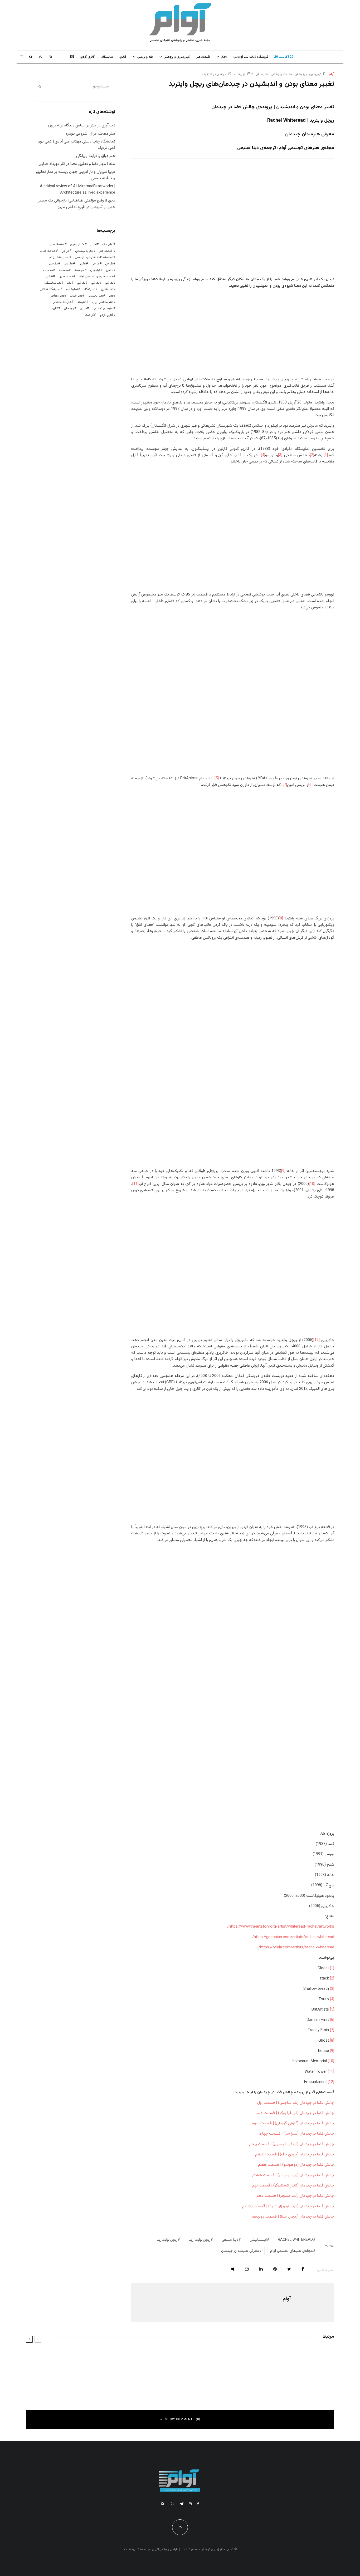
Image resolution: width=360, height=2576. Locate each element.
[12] (317, 1340)
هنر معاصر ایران (103, 302)
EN (72, 57)
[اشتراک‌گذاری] (303, 2269)
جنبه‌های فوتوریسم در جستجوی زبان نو (287, 2379)
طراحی (96, 264)
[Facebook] (198, 2504)
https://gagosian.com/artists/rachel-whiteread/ (293, 1937)
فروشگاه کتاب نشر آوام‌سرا (251, 57)
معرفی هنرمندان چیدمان (240, 2251)
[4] (263, 455)
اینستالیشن (258, 2240)
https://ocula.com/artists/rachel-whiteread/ (296, 1947)
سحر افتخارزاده (59, 257)
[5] (217, 778)
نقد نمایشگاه (53, 283)
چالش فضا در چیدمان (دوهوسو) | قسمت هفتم (296, 2165)
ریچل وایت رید (200, 2240)
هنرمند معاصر (62, 302)
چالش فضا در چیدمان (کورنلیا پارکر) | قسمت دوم (295, 2113)
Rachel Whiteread (295, 2240)
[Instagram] (50, 57)
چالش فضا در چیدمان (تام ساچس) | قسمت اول (296, 2103)
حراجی (65, 251)
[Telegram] (182, 2504)
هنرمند (82, 302)
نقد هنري (107, 289)
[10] (312, 1184)
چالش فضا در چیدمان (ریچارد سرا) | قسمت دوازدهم (293, 2217)
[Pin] (275, 2269)
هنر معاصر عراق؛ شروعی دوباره (91, 134)
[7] (285, 785)
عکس (110, 270)
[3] (280, 455)
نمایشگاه (72, 289)
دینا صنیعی (230, 2240)
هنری (83, 308)
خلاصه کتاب (48, 251)
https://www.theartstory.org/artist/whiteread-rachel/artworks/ (281, 1927)
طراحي (109, 264)
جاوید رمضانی (84, 251)
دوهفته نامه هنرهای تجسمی (94, 257)
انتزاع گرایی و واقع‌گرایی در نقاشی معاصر (287, 2356)
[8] (281, 918)
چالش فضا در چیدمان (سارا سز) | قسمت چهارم (296, 2134)
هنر (111, 296)
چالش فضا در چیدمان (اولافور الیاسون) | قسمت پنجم (292, 2144)
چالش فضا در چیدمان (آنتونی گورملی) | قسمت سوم (293, 2123)
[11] (135, 1184)
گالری (123, 57)
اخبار (224, 57)
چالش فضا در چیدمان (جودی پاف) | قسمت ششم (295, 2154)
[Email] (247, 2269)
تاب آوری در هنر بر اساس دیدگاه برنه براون (82, 125)
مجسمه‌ (48, 270)
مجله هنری (66, 277)
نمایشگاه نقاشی (50, 289)
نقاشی (109, 283)
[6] (310, 785)
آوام (332, 74)
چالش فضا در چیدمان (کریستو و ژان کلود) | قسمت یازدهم (288, 2206)
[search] (40, 87)
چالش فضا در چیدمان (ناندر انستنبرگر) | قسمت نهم (293, 2186)
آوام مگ (108, 244)
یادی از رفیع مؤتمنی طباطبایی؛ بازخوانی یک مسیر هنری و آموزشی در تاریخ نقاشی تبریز (77, 204)
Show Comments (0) (183, 2419)
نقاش (49, 277)
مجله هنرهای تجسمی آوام (96, 277)
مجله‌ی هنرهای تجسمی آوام (291, 2251)
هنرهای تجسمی (103, 308)
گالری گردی (88, 57)
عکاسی (68, 264)
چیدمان (69, 308)
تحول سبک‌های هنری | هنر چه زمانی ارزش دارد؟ (123, 2356)
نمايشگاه (107, 57)
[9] (283, 1171)
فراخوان (95, 270)
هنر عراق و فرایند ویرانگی (96, 156)
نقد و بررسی (145, 57)
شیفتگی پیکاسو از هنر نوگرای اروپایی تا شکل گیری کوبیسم (116, 2379)
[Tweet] (289, 2269)
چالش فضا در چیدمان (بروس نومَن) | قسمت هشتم (293, 2175)
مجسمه (79, 270)
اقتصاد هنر (203, 57)
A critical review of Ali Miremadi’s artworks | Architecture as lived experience (77, 189)
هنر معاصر (57, 296)
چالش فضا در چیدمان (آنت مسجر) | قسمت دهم (295, 2196)
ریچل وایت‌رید (167, 2240)
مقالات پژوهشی (281, 74)
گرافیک (89, 315)
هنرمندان (262, 74)
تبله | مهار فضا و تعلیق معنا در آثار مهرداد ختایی (77, 164)
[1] (326, 455)
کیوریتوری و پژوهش (177, 57)
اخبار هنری (77, 244)
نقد (69, 283)
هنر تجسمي (95, 296)
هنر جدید (76, 296)
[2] (312, 455)
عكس (82, 264)
